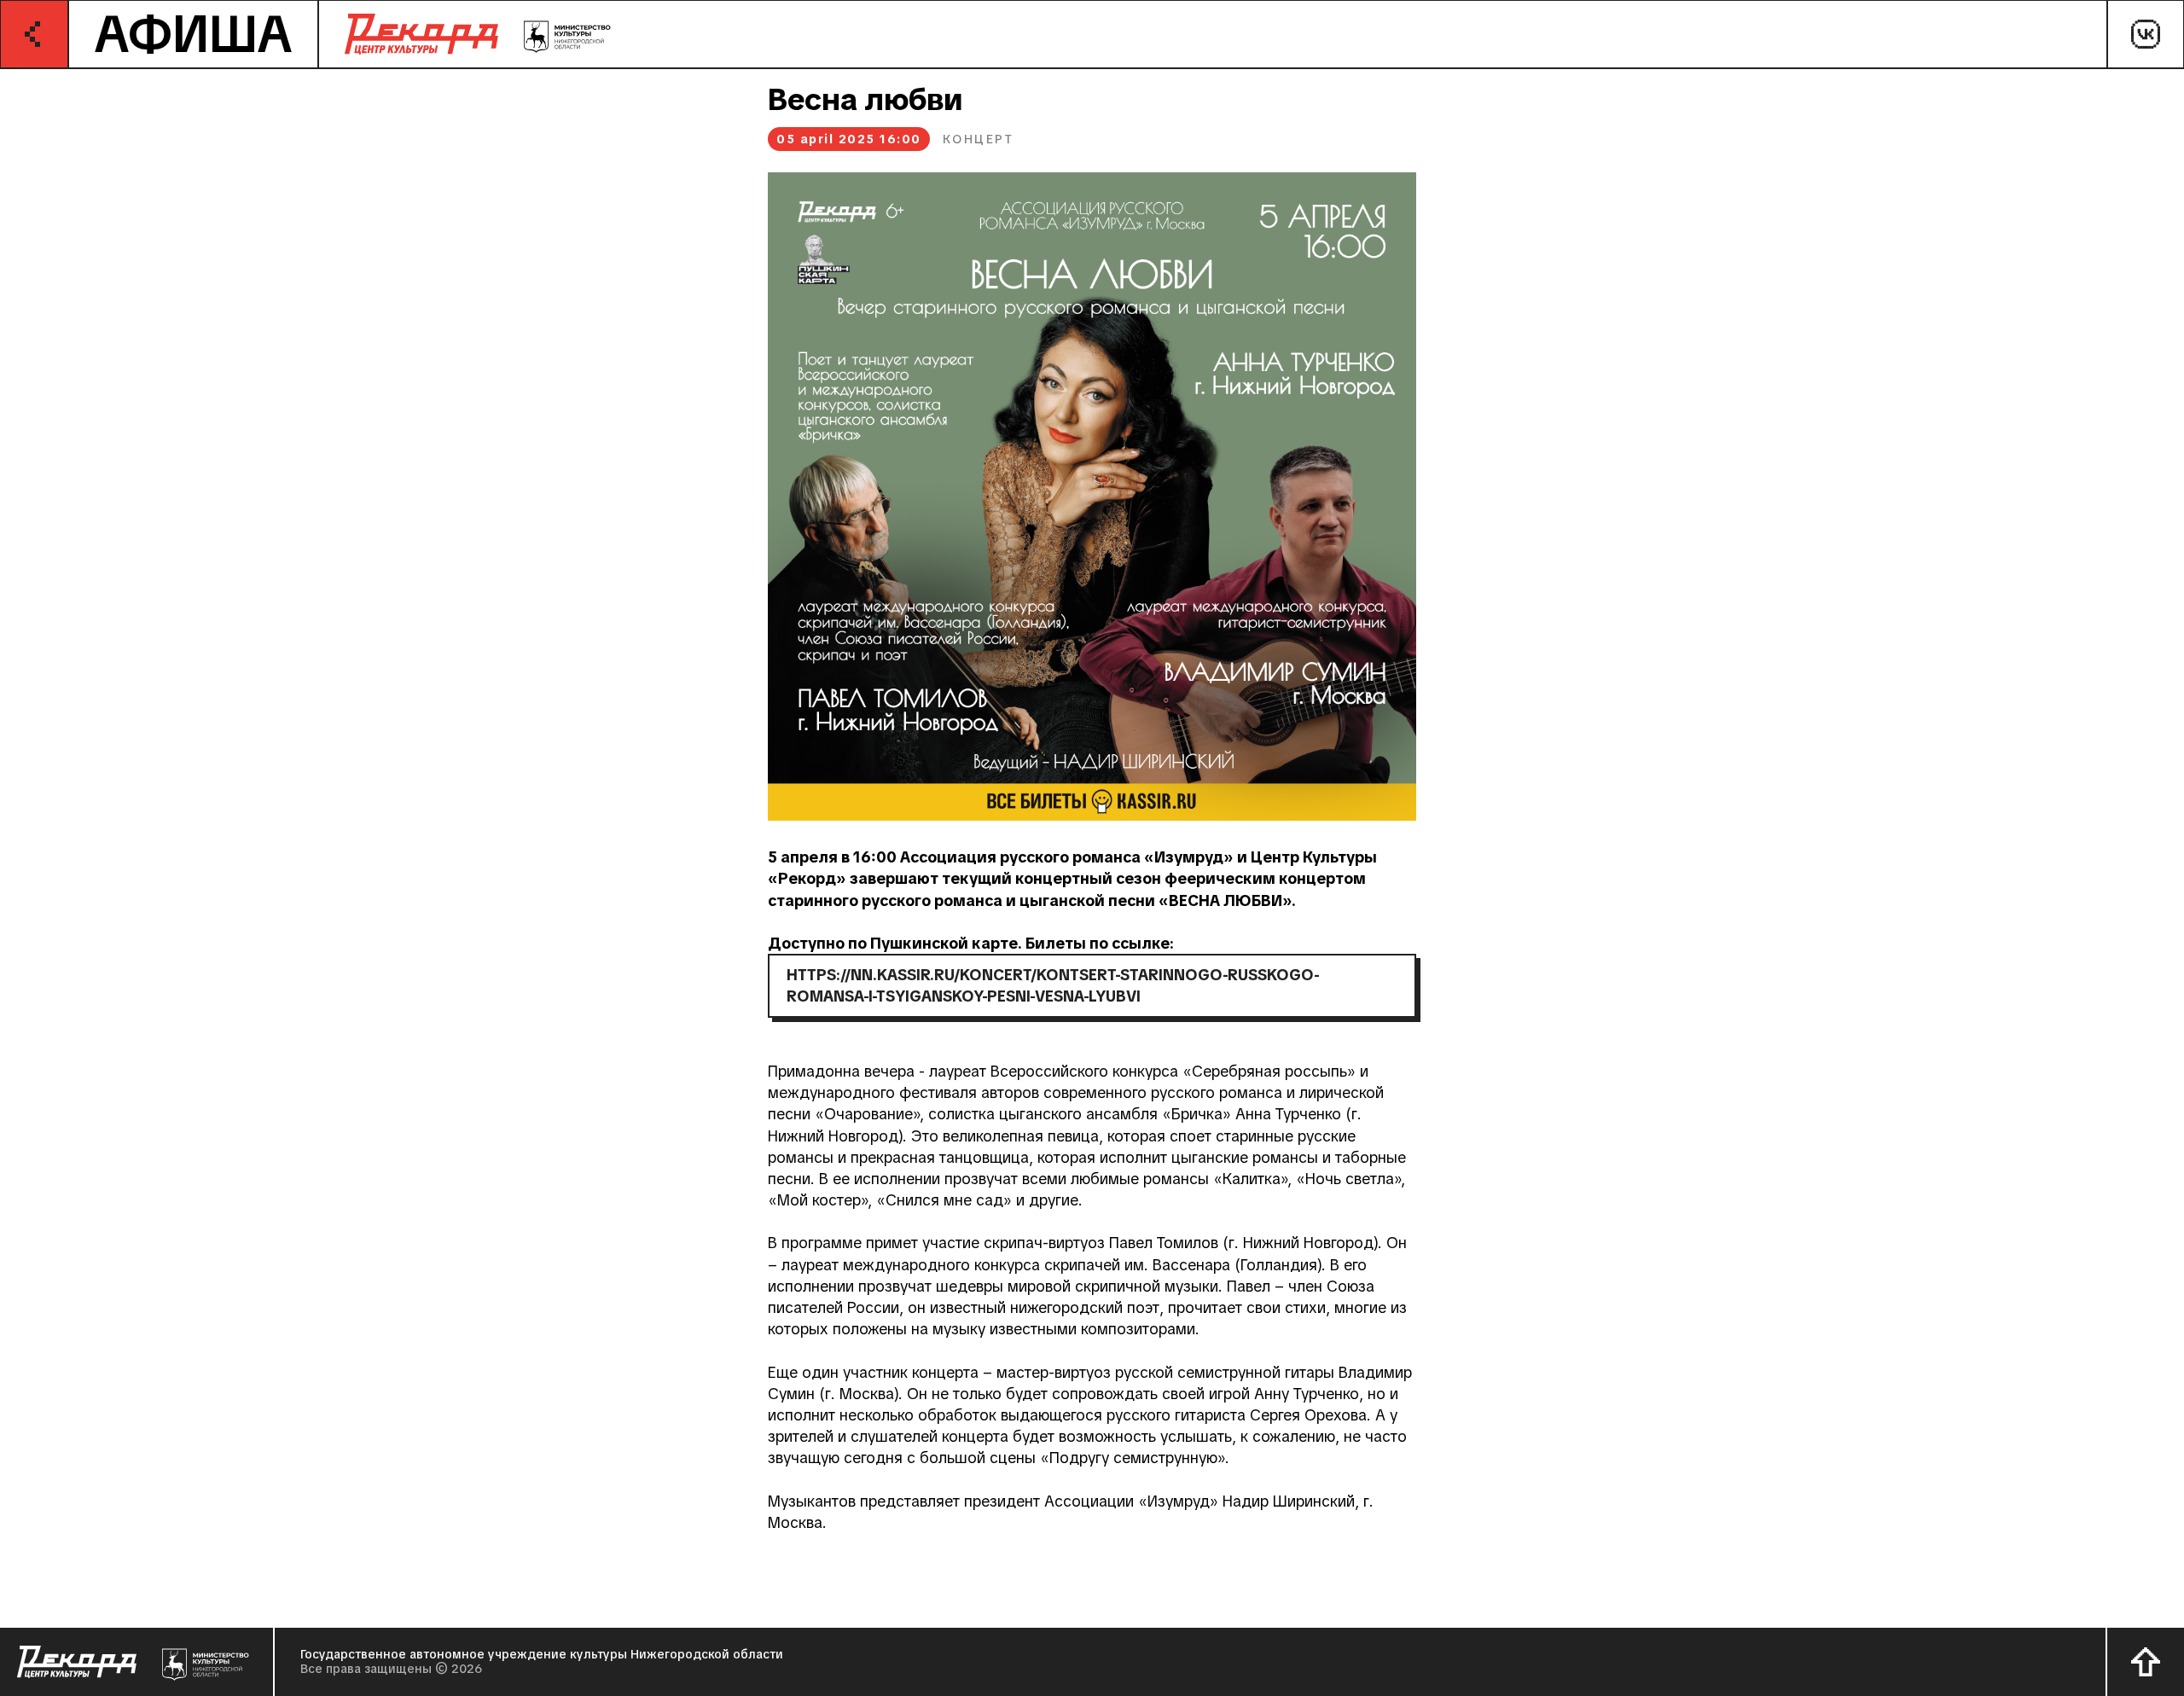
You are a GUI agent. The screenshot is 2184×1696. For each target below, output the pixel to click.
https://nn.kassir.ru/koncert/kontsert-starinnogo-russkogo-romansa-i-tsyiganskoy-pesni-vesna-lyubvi (1053, 985)
